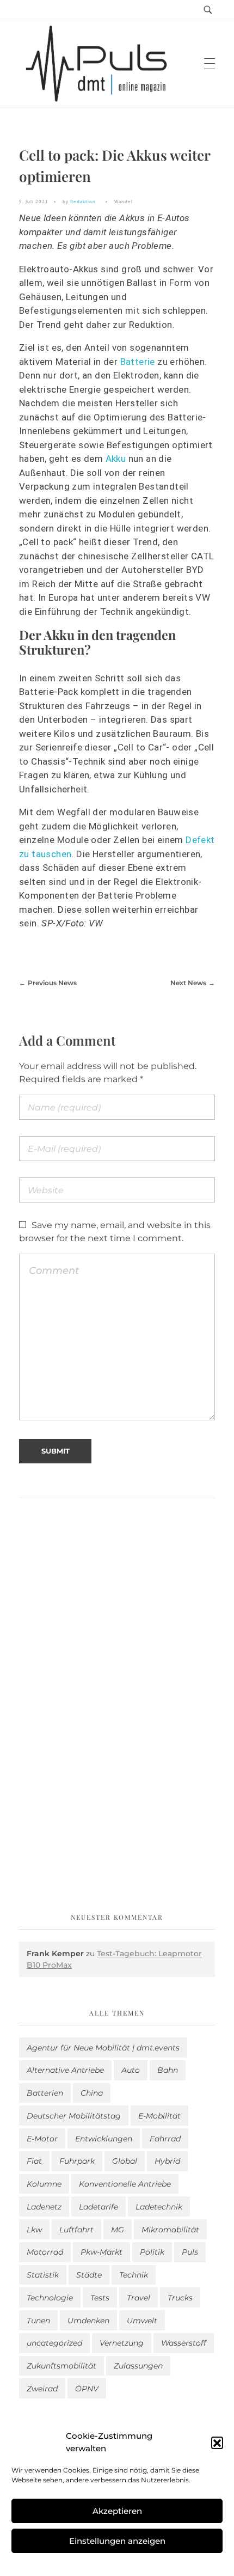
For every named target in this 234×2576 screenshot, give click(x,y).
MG (118, 2230)
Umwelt (142, 2321)
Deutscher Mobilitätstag (74, 2116)
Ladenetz (44, 2207)
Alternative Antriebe (65, 2070)
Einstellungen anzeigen (117, 2541)
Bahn (168, 2070)
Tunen (38, 2321)
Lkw (34, 2230)
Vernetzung (122, 2343)
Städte (89, 2275)
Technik (134, 2275)
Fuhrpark (77, 2161)
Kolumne (44, 2184)
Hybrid (167, 2161)
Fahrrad (165, 2139)
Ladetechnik (159, 2207)
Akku (116, 459)
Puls (190, 2252)
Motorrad (45, 2252)
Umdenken (88, 2321)
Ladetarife (98, 2207)
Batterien (45, 2093)
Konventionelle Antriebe (125, 2184)
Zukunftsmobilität (61, 2366)
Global (125, 2161)
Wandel (124, 201)
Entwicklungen (104, 2139)
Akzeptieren (117, 2511)
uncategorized (54, 2343)
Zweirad (42, 2389)
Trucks (180, 2298)
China (92, 2093)
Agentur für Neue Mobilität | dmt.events (103, 2048)
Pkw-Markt (101, 2252)
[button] (217, 2443)
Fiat (34, 2161)
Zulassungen (138, 2366)
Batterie (138, 362)
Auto (131, 2070)
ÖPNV (87, 2389)
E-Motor (42, 2139)
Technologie (50, 2298)
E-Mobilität (159, 2116)
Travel (138, 2298)
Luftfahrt (76, 2230)
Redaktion (83, 201)
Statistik (43, 2275)
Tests (100, 2298)
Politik (152, 2252)
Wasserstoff (184, 2343)
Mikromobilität (170, 2230)
